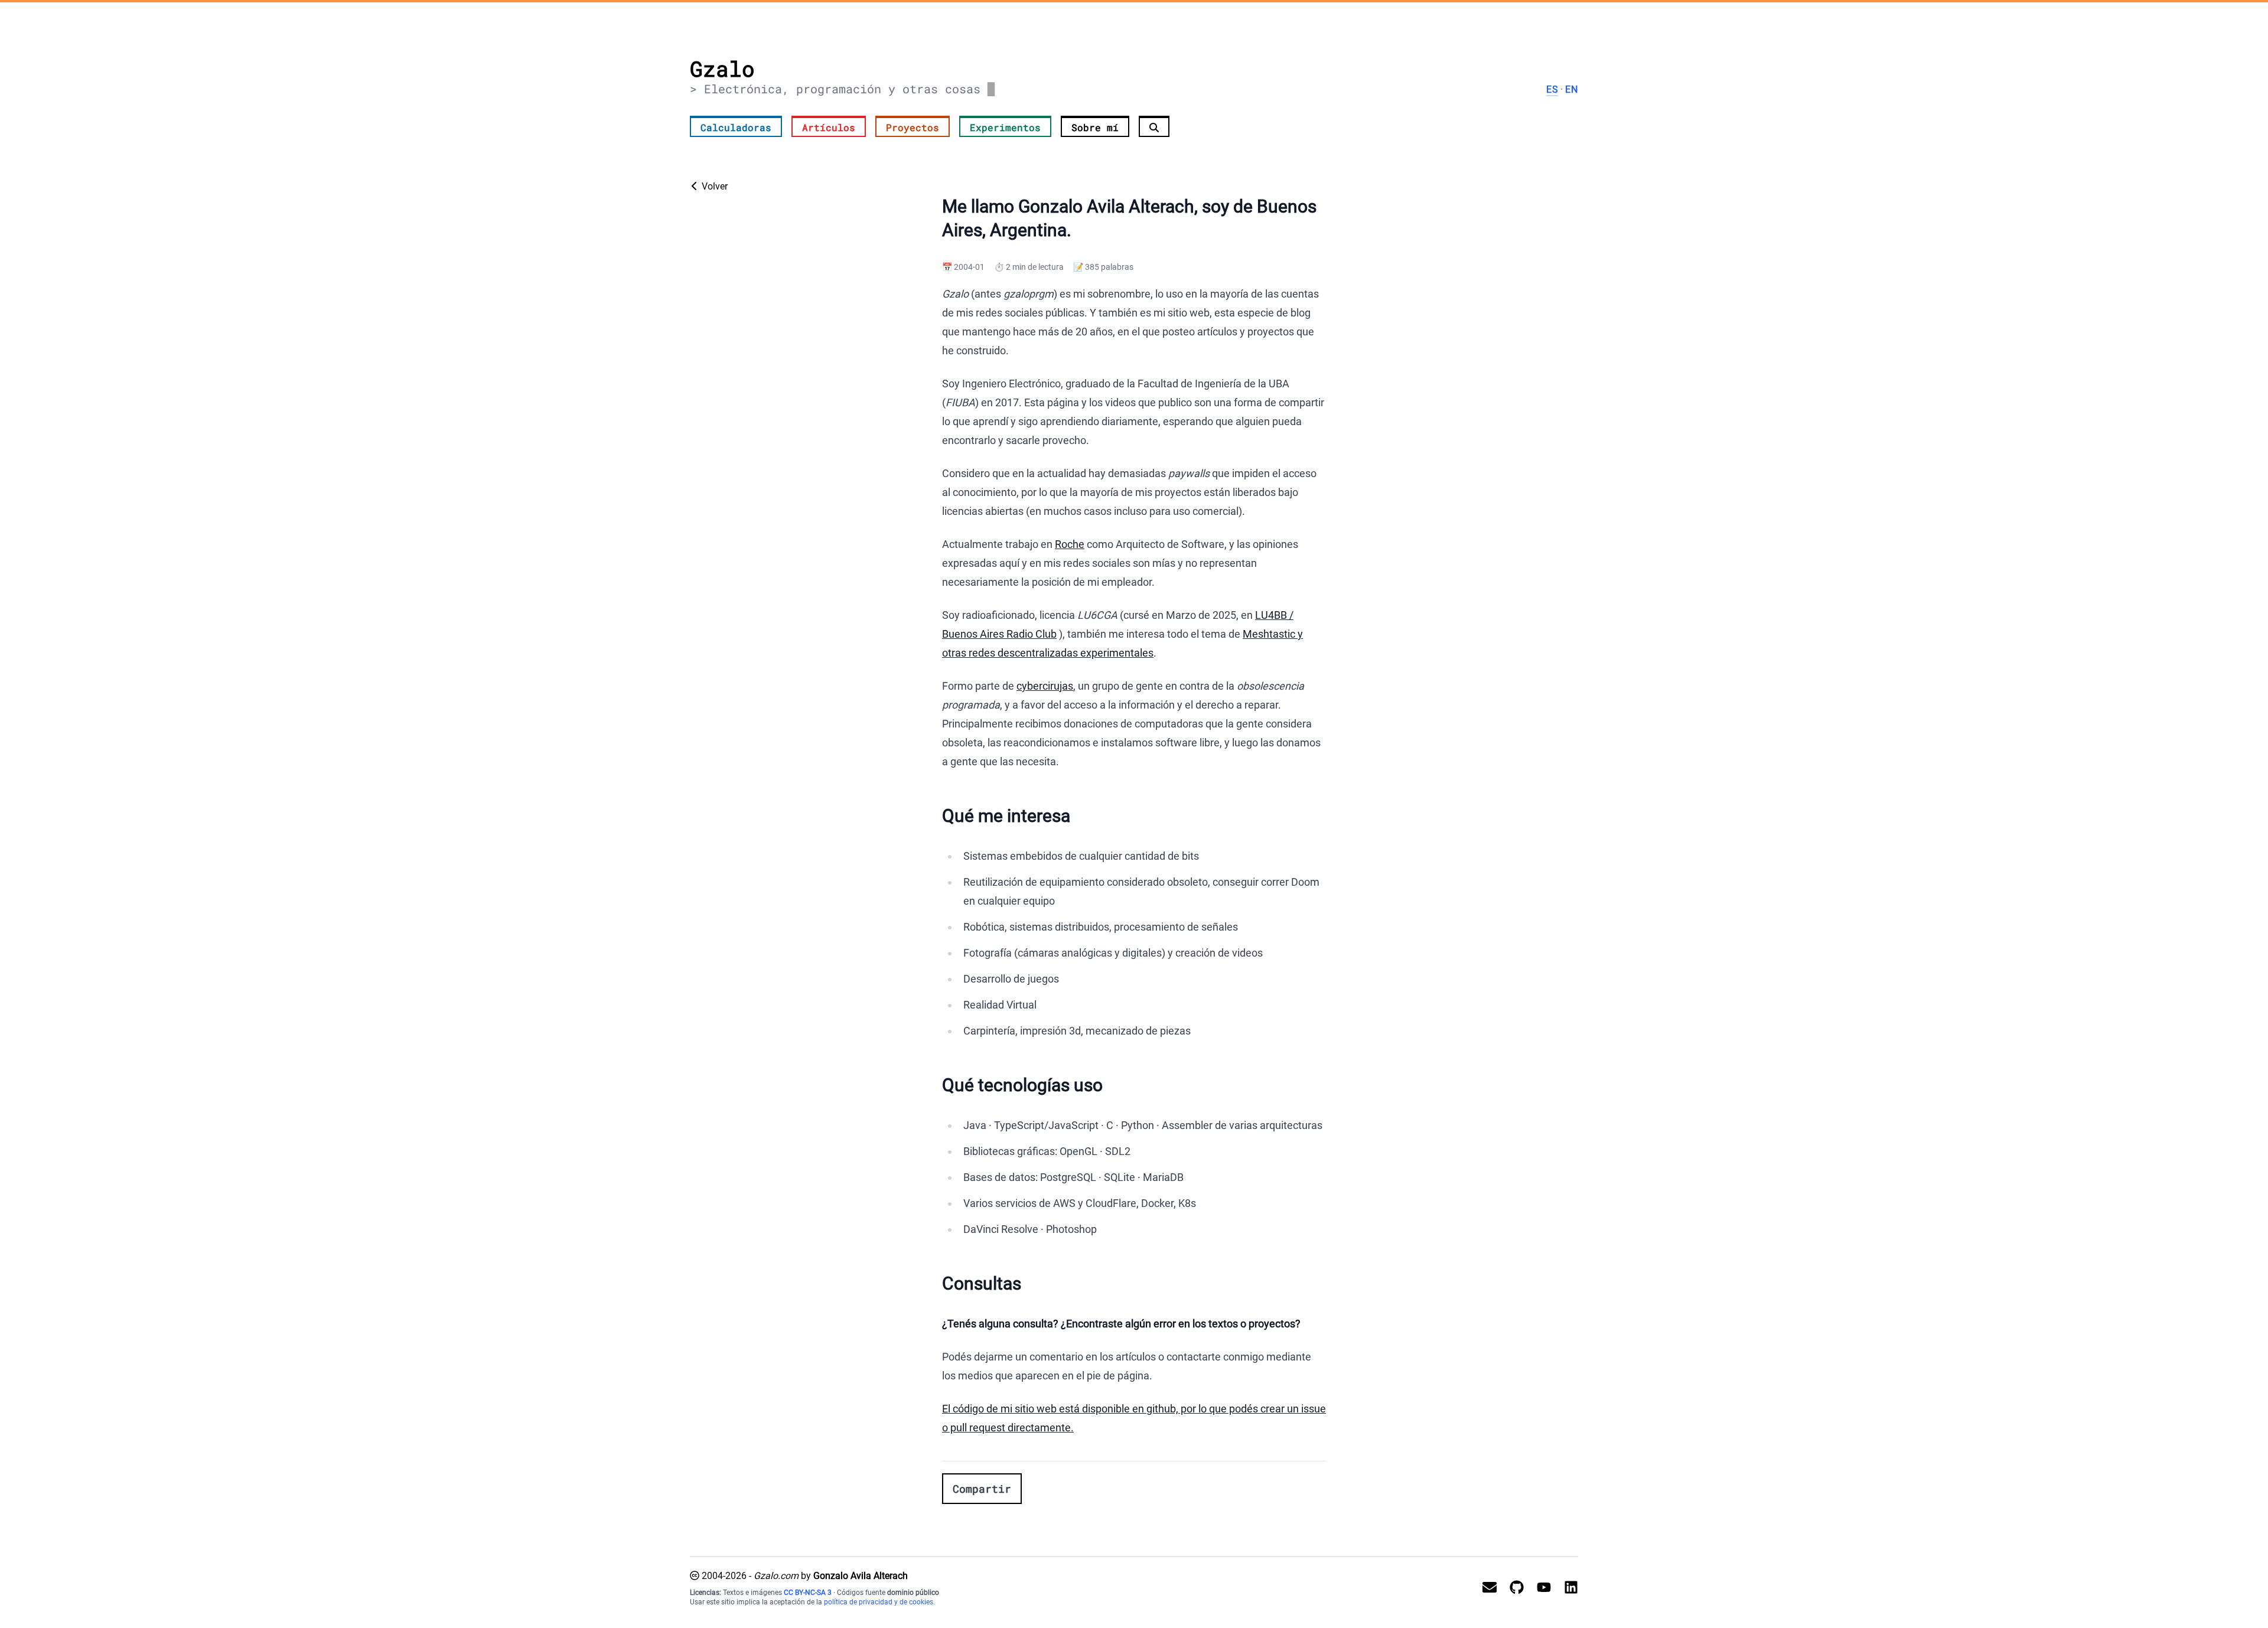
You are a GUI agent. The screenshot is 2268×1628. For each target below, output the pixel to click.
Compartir (982, 1489)
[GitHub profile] (1512, 1588)
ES (1552, 89)
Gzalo (722, 68)
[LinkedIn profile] (1566, 1588)
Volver (713, 186)
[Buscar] (1154, 126)
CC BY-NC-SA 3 (808, 1593)
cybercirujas (1045, 686)
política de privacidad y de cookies (879, 1602)
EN (1572, 89)
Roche (1070, 544)
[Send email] (1485, 1588)
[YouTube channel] (1539, 1588)
